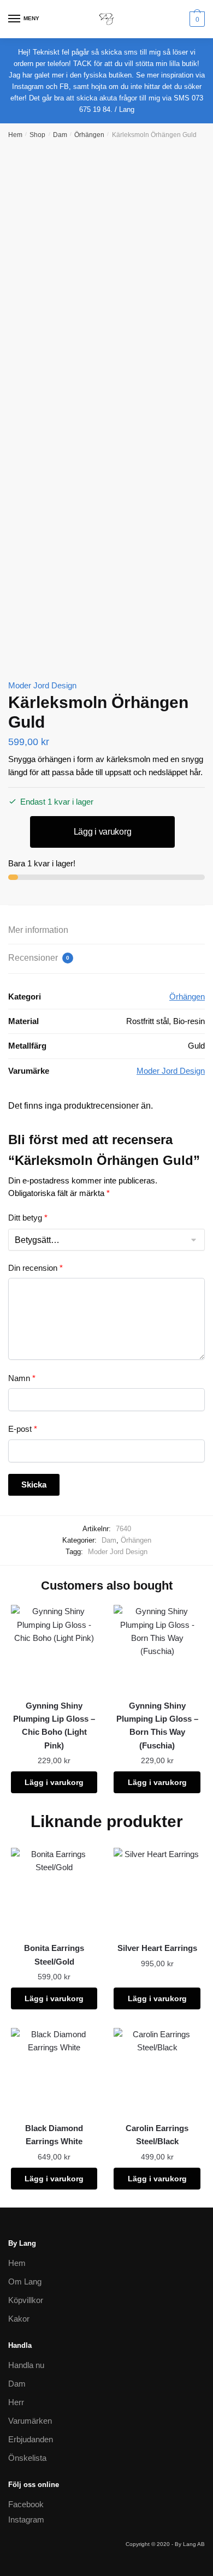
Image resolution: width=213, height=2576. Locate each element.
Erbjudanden (31, 2439)
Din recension (35, 1268)
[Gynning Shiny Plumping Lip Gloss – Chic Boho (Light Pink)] (54, 1648)
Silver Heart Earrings (157, 1948)
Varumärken (30, 2421)
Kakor (19, 2319)
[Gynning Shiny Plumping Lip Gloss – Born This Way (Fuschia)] (157, 1648)
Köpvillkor (26, 2300)
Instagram (26, 2520)
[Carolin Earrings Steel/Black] (157, 2071)
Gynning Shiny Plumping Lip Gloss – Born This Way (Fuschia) (157, 1726)
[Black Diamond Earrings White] (54, 2071)
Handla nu (26, 2365)
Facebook (26, 2504)
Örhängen (89, 135)
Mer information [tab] (38, 930)
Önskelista (27, 2458)
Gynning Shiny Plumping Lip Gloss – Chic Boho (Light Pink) (54, 1726)
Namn (22, 1378)
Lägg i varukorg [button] (54, 1782)
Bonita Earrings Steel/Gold (54, 1955)
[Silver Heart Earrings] (157, 1891)
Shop (37, 135)
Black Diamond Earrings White (54, 2135)
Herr (16, 2402)
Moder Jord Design (42, 685)
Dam (60, 135)
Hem (15, 135)
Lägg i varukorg (103, 832)
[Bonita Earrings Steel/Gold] (54, 1891)
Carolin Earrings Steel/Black (157, 2135)
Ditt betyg (28, 1218)
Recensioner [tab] (39, 958)
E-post (23, 1429)
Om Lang (25, 2281)
